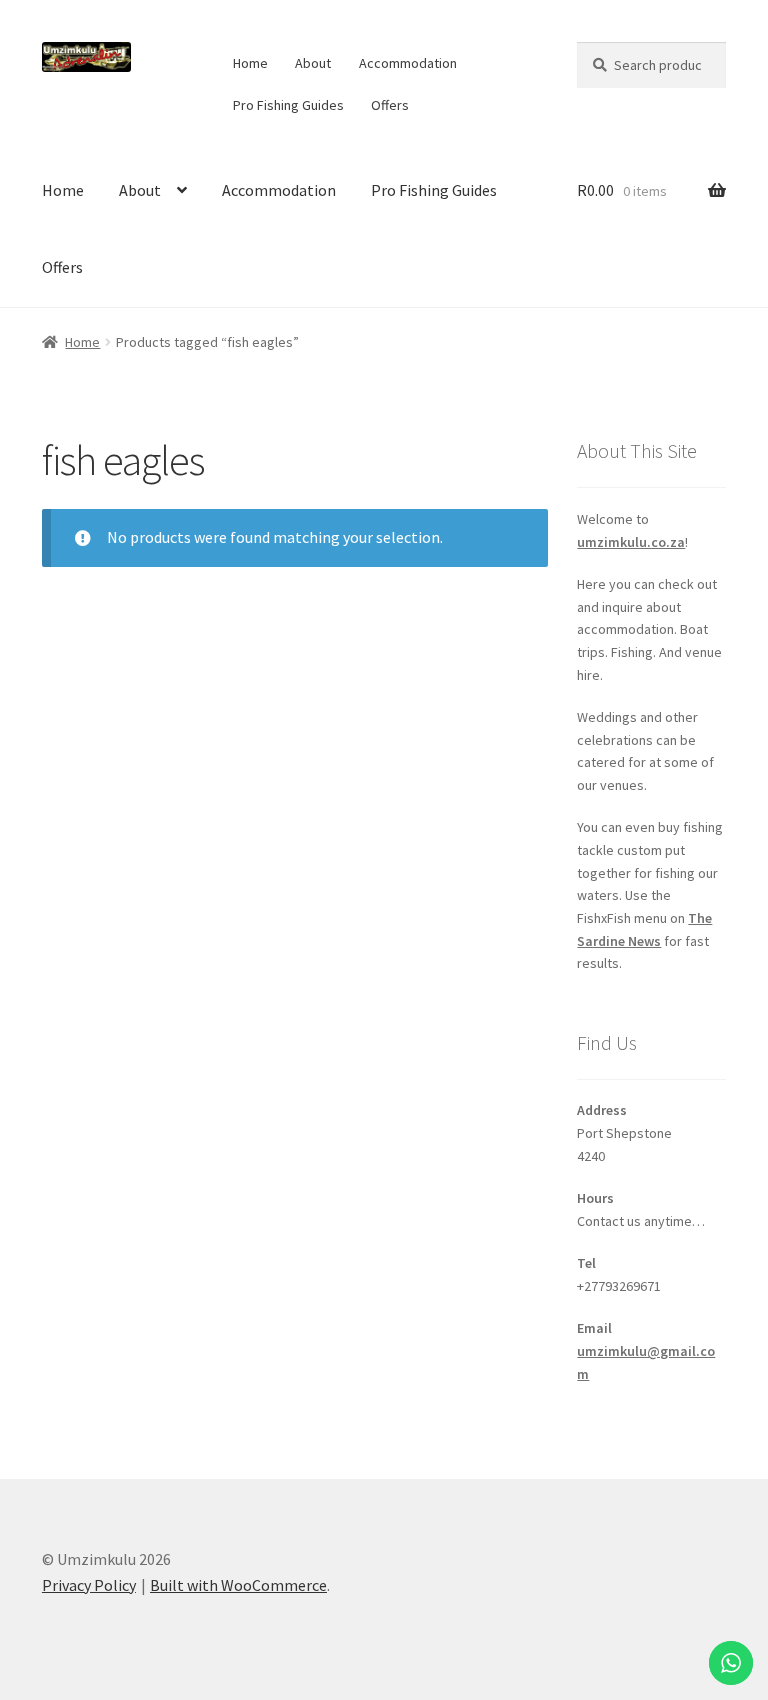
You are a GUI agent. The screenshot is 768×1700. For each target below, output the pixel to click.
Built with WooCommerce (238, 1585)
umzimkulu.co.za (631, 542)
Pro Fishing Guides (288, 105)
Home (250, 63)
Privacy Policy (89, 1585)
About (313, 63)
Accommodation (408, 63)
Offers (390, 105)
